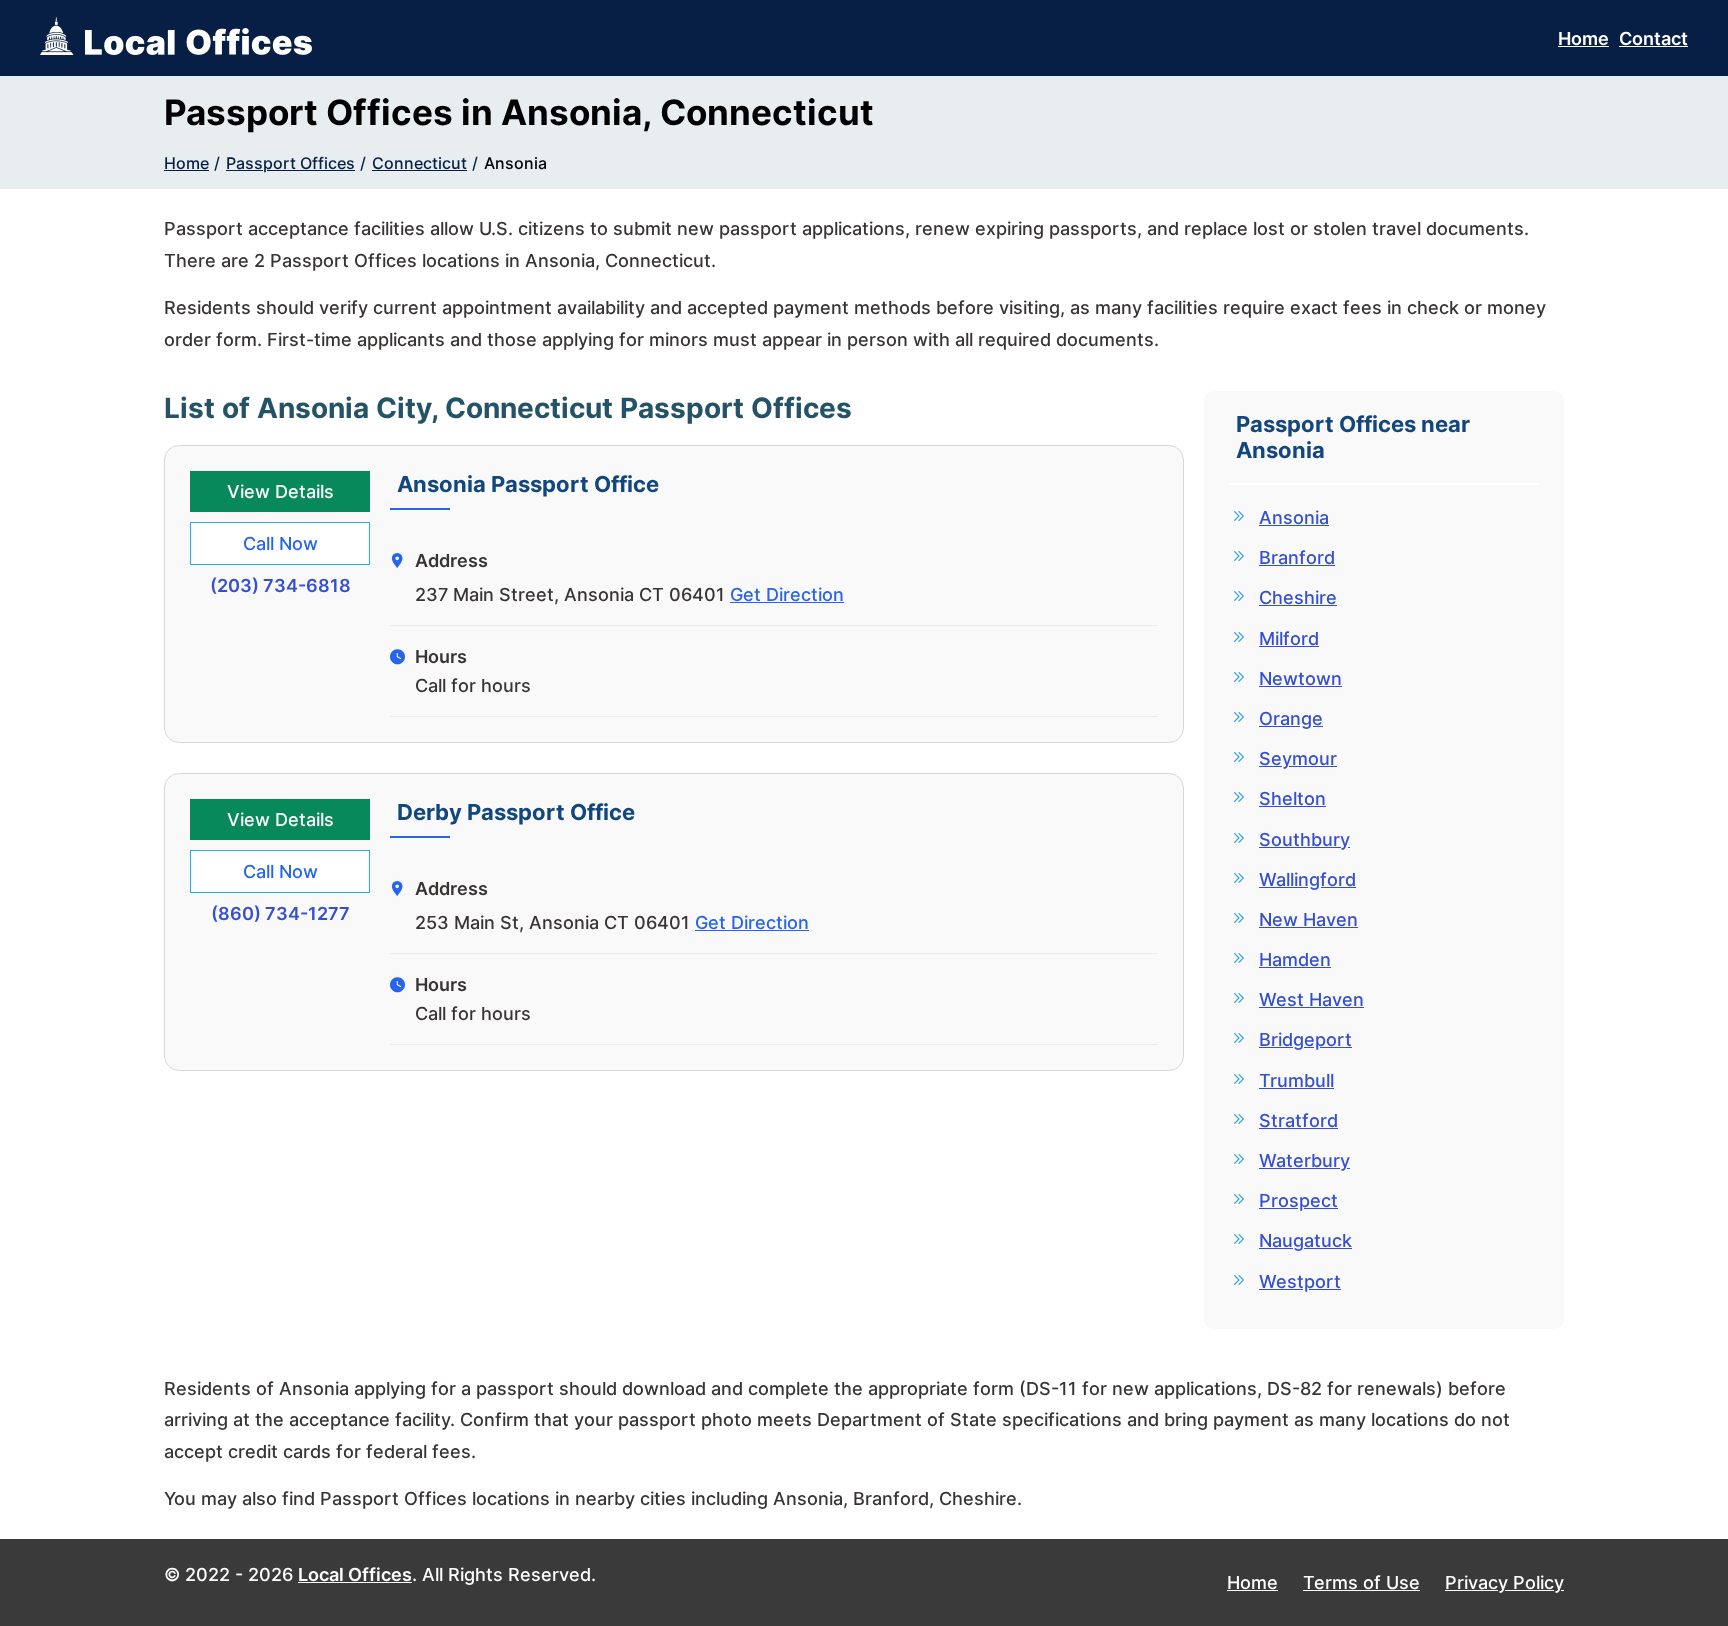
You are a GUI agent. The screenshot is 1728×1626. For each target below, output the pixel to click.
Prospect (1298, 1200)
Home (1583, 38)
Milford (1289, 638)
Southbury (1304, 839)
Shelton (1292, 798)
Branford (1297, 557)
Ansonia (515, 163)
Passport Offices (290, 163)
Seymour (1298, 758)
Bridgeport (1305, 1039)
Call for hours (473, 685)
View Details (280, 491)
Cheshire (1298, 597)
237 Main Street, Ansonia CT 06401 (570, 594)
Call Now (280, 543)
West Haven (1311, 999)
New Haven (1308, 919)
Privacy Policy (1504, 1582)
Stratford (1298, 1120)
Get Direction (787, 594)
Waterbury (1304, 1160)
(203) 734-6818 (280, 585)
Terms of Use (1361, 1582)
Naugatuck (1305, 1240)
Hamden (1295, 959)
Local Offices (355, 1574)
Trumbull (1296, 1080)
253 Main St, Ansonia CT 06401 (552, 922)
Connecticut (419, 163)
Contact (1653, 38)
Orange (1291, 718)
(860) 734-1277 (280, 913)
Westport (1300, 1281)
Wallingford (1307, 879)
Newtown (1300, 678)
